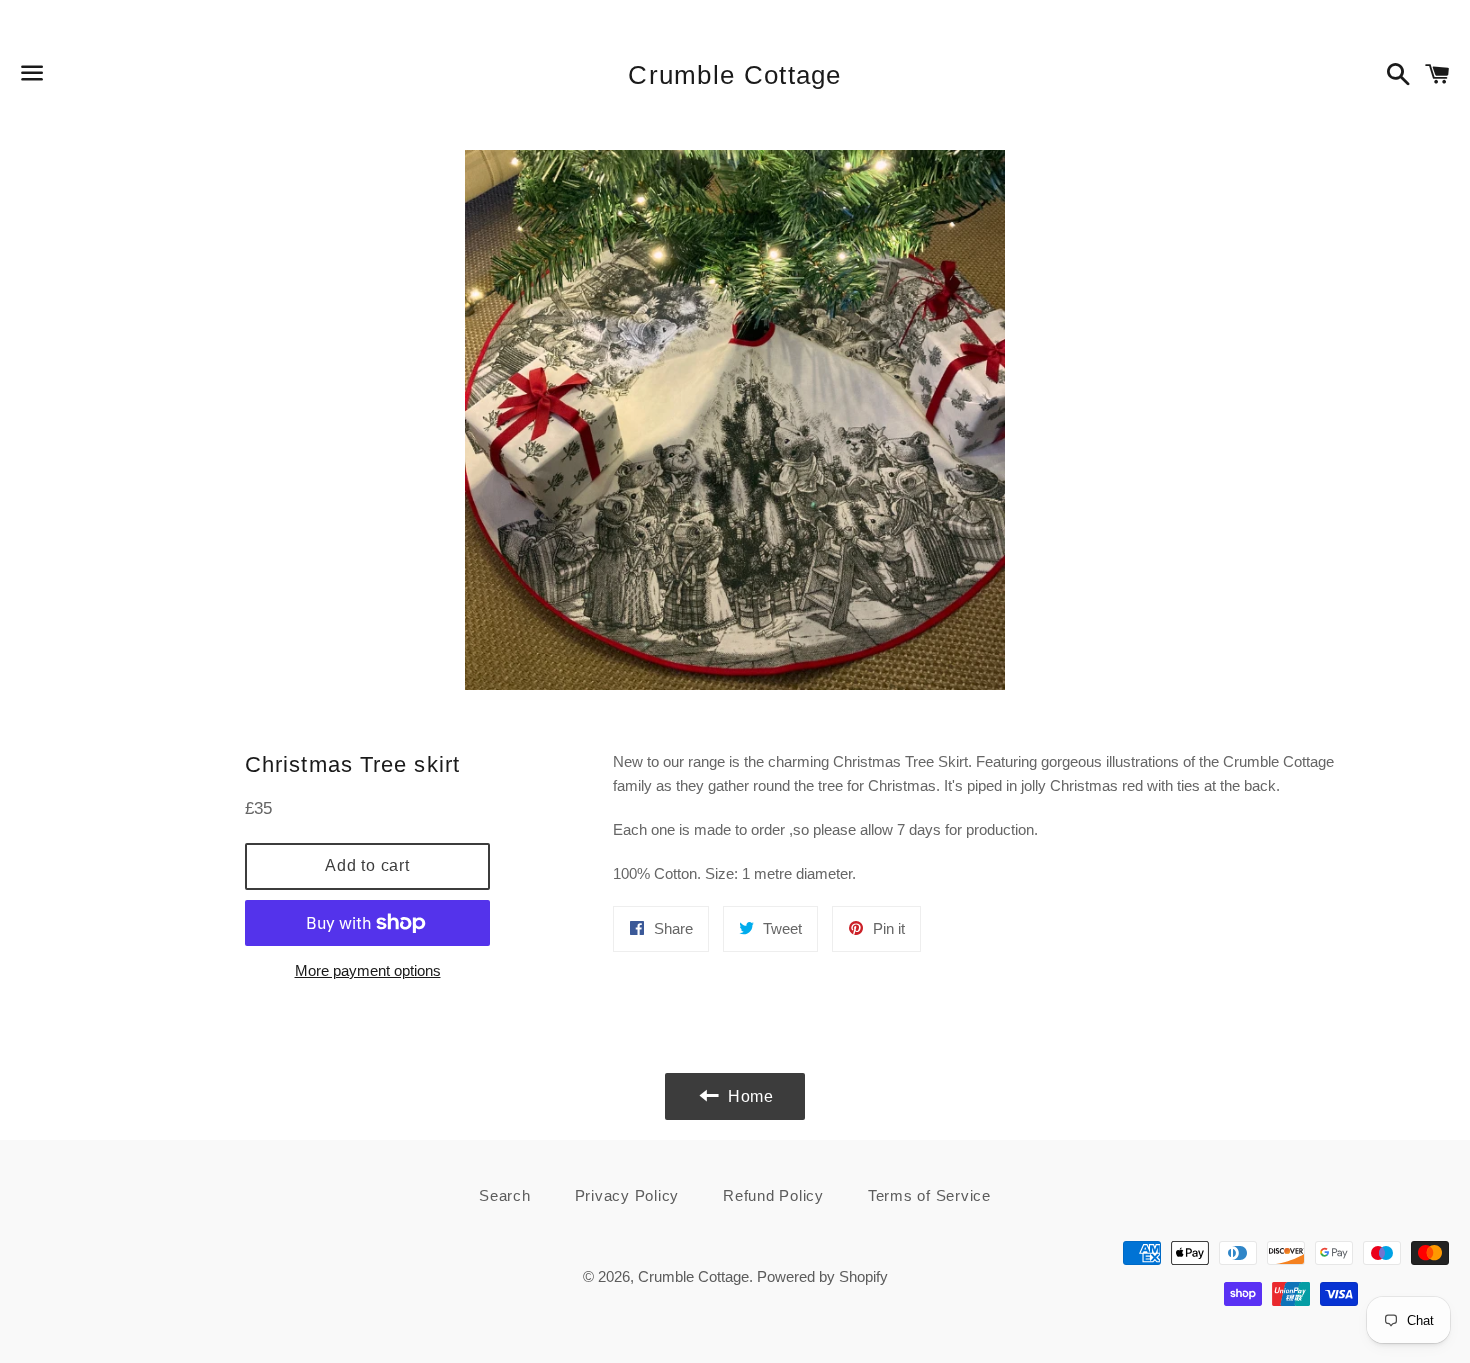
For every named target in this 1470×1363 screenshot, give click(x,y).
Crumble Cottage (735, 75)
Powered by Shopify (822, 1276)
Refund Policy (773, 1195)
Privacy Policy (627, 1195)
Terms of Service (929, 1195)
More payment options (368, 970)
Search (505, 1195)
